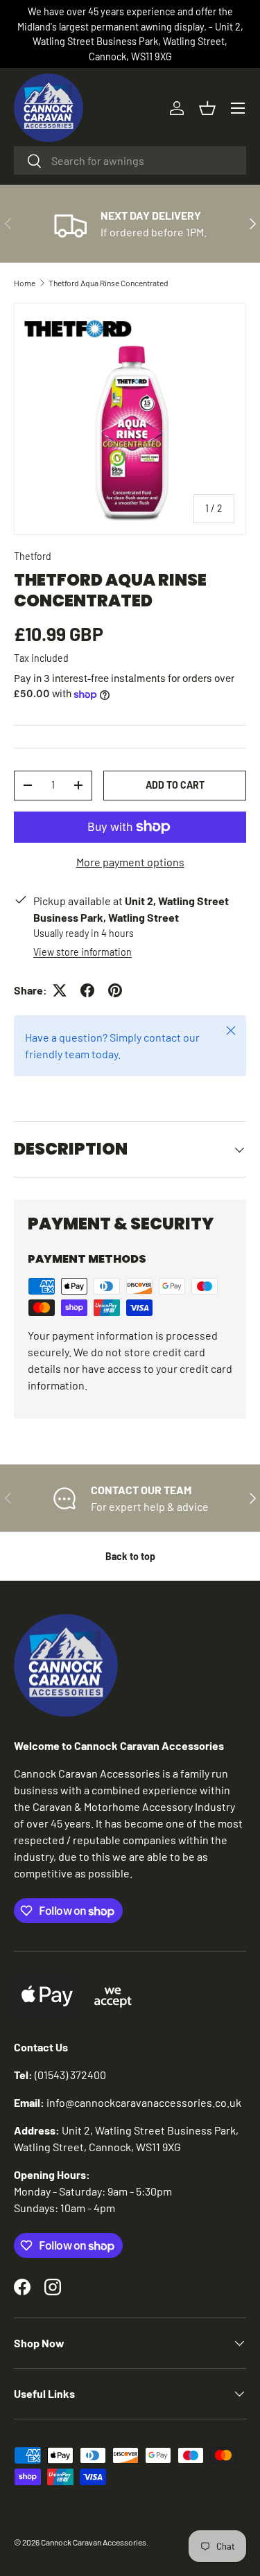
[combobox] (130, 160)
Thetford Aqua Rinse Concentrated (109, 283)
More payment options (130, 862)
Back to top (130, 1556)
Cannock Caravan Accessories (94, 2542)
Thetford (33, 556)
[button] (207, 108)
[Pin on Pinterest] (115, 990)
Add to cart (175, 785)
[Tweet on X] (60, 990)
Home (25, 283)
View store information (83, 952)
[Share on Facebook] (87, 990)
